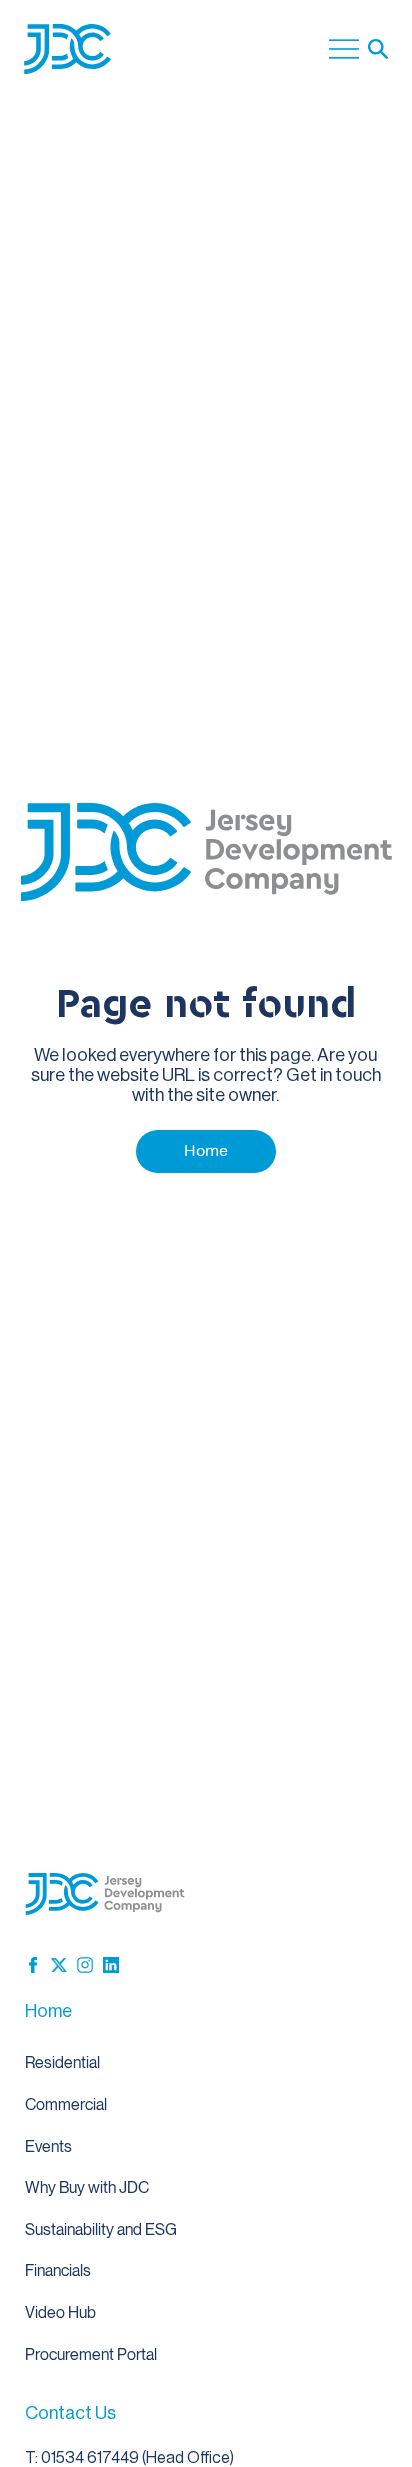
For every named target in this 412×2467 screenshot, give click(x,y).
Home (48, 2011)
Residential (62, 2062)
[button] (378, 49)
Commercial (66, 2104)
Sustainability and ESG (101, 2229)
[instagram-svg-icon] (85, 1965)
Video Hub (60, 2312)
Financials (58, 2270)
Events (48, 2146)
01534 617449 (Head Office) (137, 2457)
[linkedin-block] (111, 1965)
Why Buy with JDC (87, 2187)
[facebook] (33, 1965)
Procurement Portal (91, 2354)
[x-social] (59, 1965)
